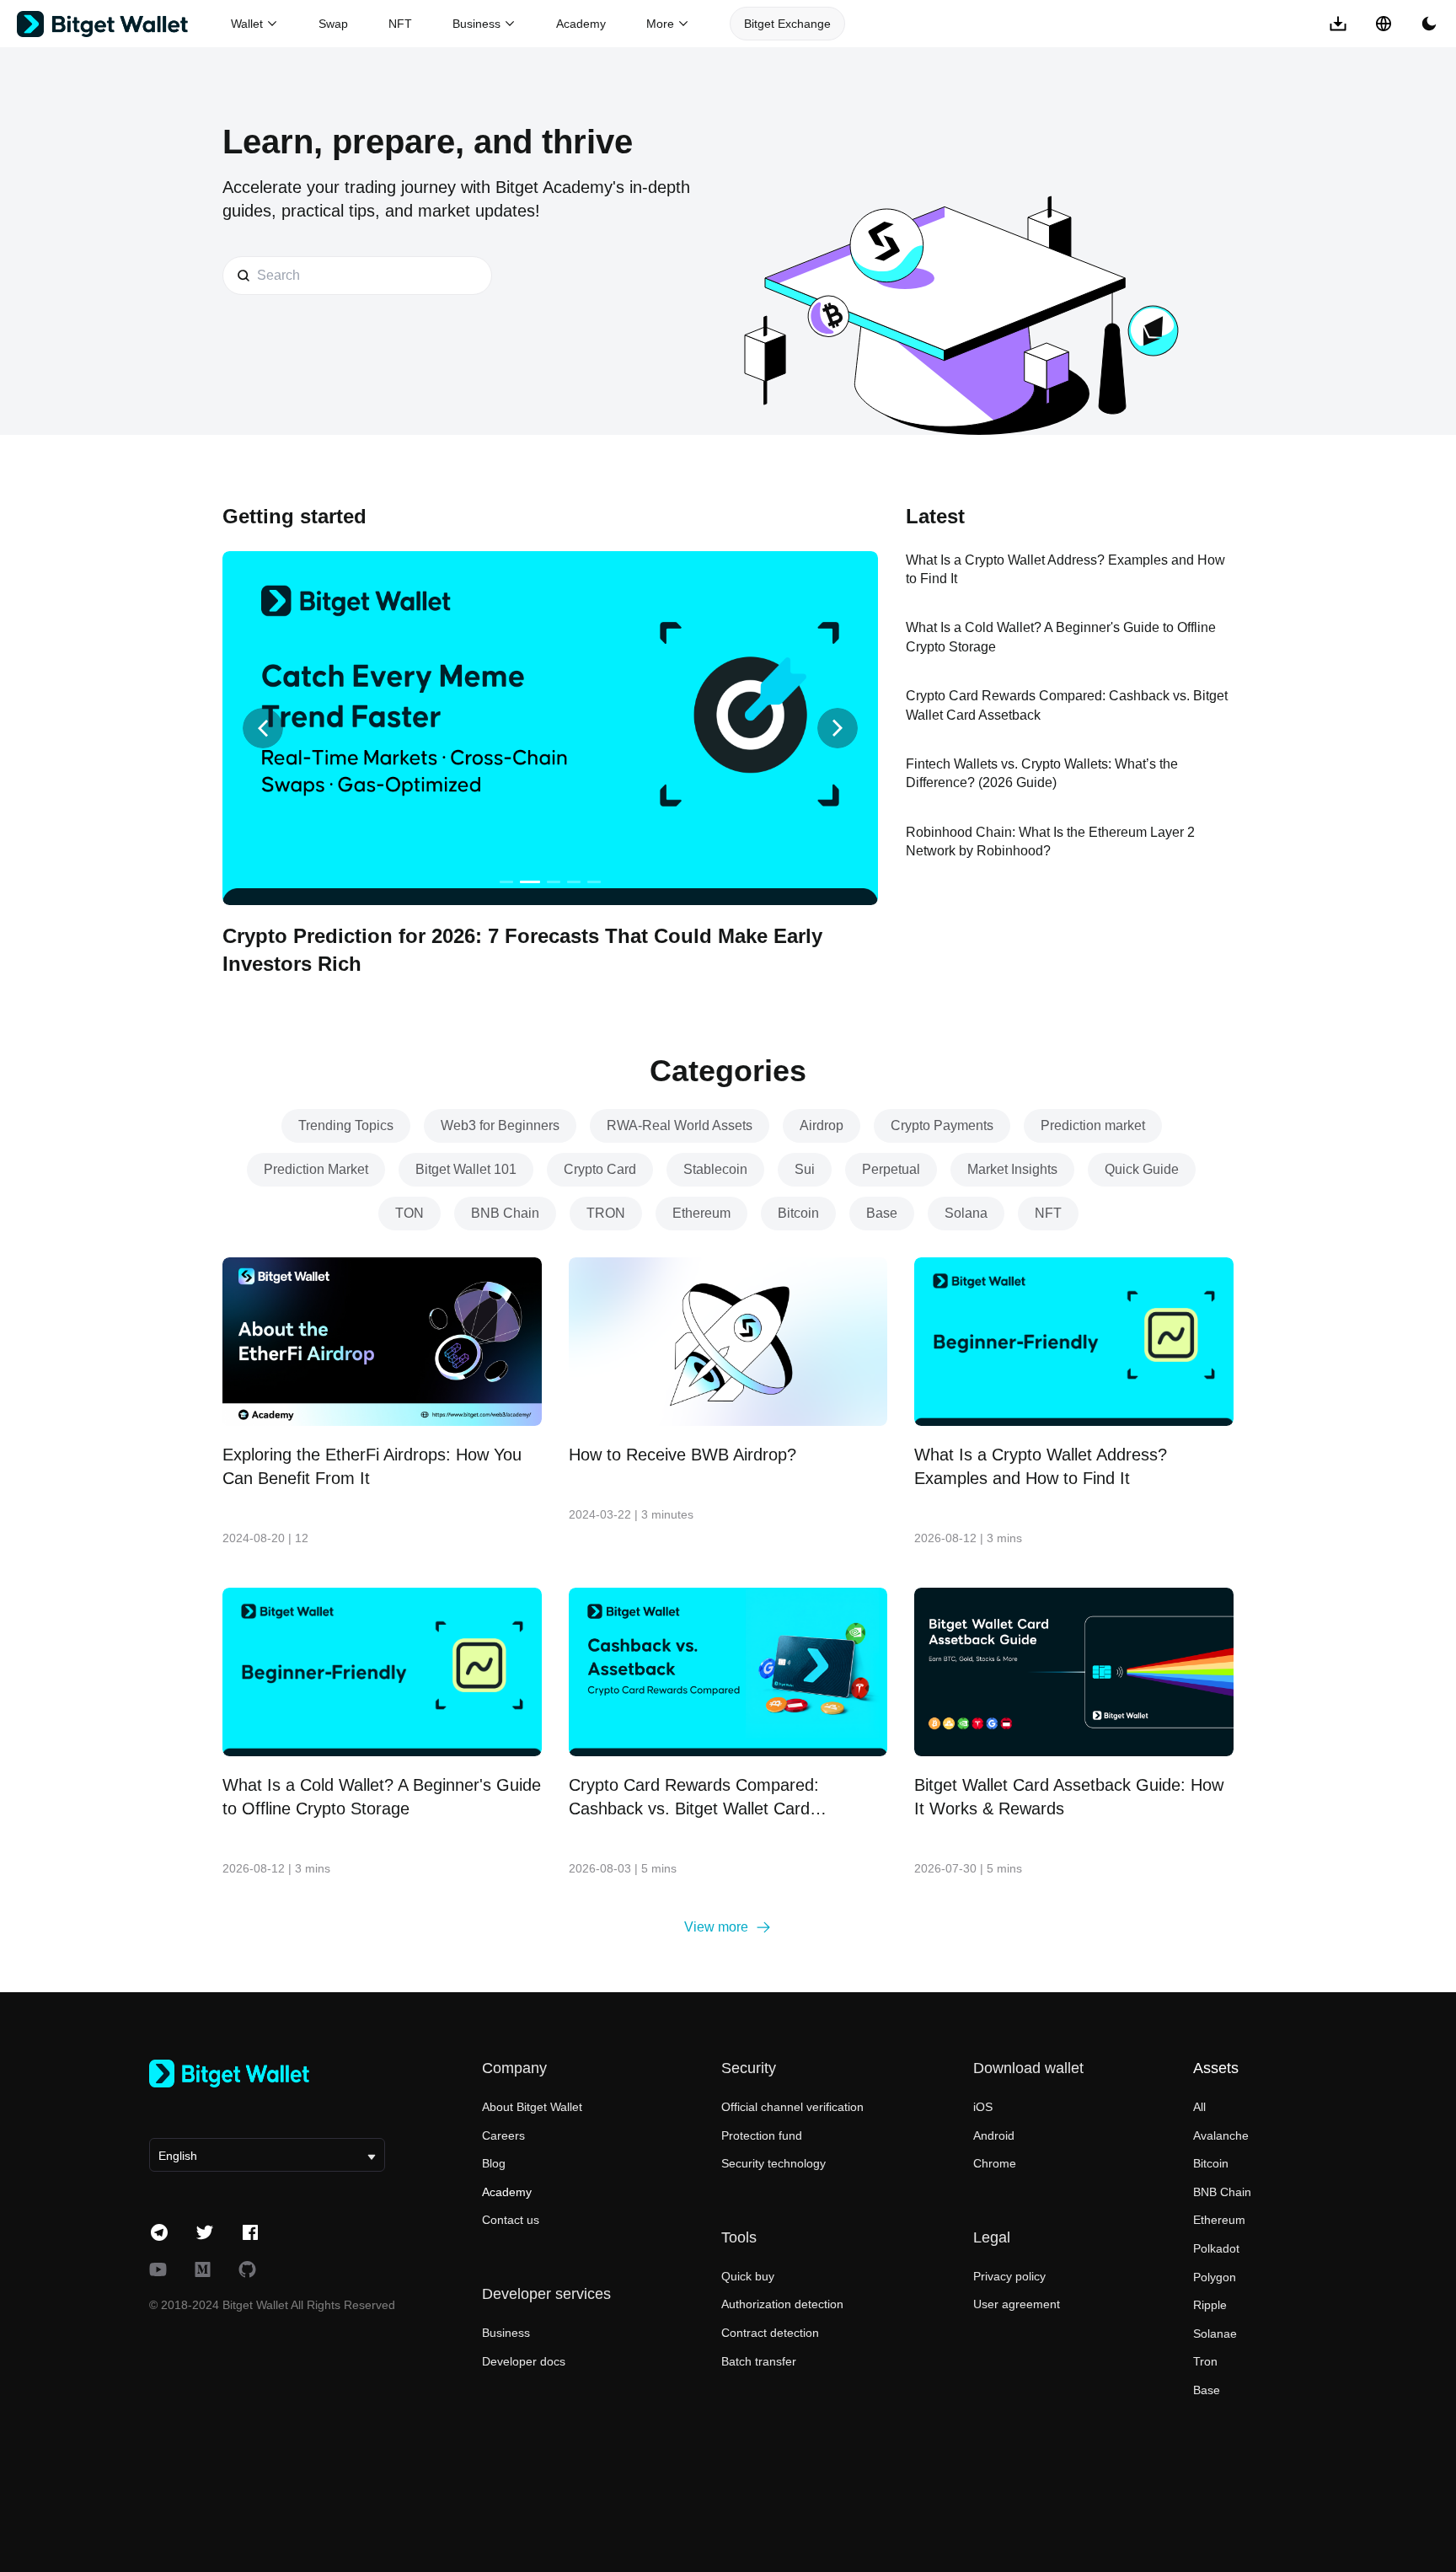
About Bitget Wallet (532, 2107)
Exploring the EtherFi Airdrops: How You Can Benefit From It (372, 1466)
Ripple (1210, 2305)
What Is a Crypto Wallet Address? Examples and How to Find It (1041, 1466)
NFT (400, 24)
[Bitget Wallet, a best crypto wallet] (124, 24)
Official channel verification (792, 2107)
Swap (333, 24)
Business (506, 2333)
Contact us (511, 2220)
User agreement (1017, 2304)
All (1199, 2107)
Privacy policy (1009, 2276)
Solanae (1215, 2334)
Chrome (995, 2163)
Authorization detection (782, 2304)
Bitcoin (1211, 2163)
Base (1207, 2390)
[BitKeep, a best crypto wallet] (267, 2074)
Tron (1205, 2361)
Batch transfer (759, 2361)
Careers (503, 2135)
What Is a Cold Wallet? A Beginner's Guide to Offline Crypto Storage (382, 1797)
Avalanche (1221, 2135)
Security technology (773, 2163)
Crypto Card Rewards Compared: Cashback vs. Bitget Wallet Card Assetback (694, 1798)
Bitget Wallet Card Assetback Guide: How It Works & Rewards (1069, 1797)
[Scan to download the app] (1338, 24)
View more (716, 1927)
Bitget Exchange (787, 24)
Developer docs (524, 2361)
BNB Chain (1222, 2192)
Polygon (1215, 2277)
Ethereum (1219, 2220)
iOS (983, 2107)
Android (994, 2135)
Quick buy (748, 2276)
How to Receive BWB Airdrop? (682, 1455)
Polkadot (1216, 2248)
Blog (494, 2163)
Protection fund (762, 2135)
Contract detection (770, 2333)
